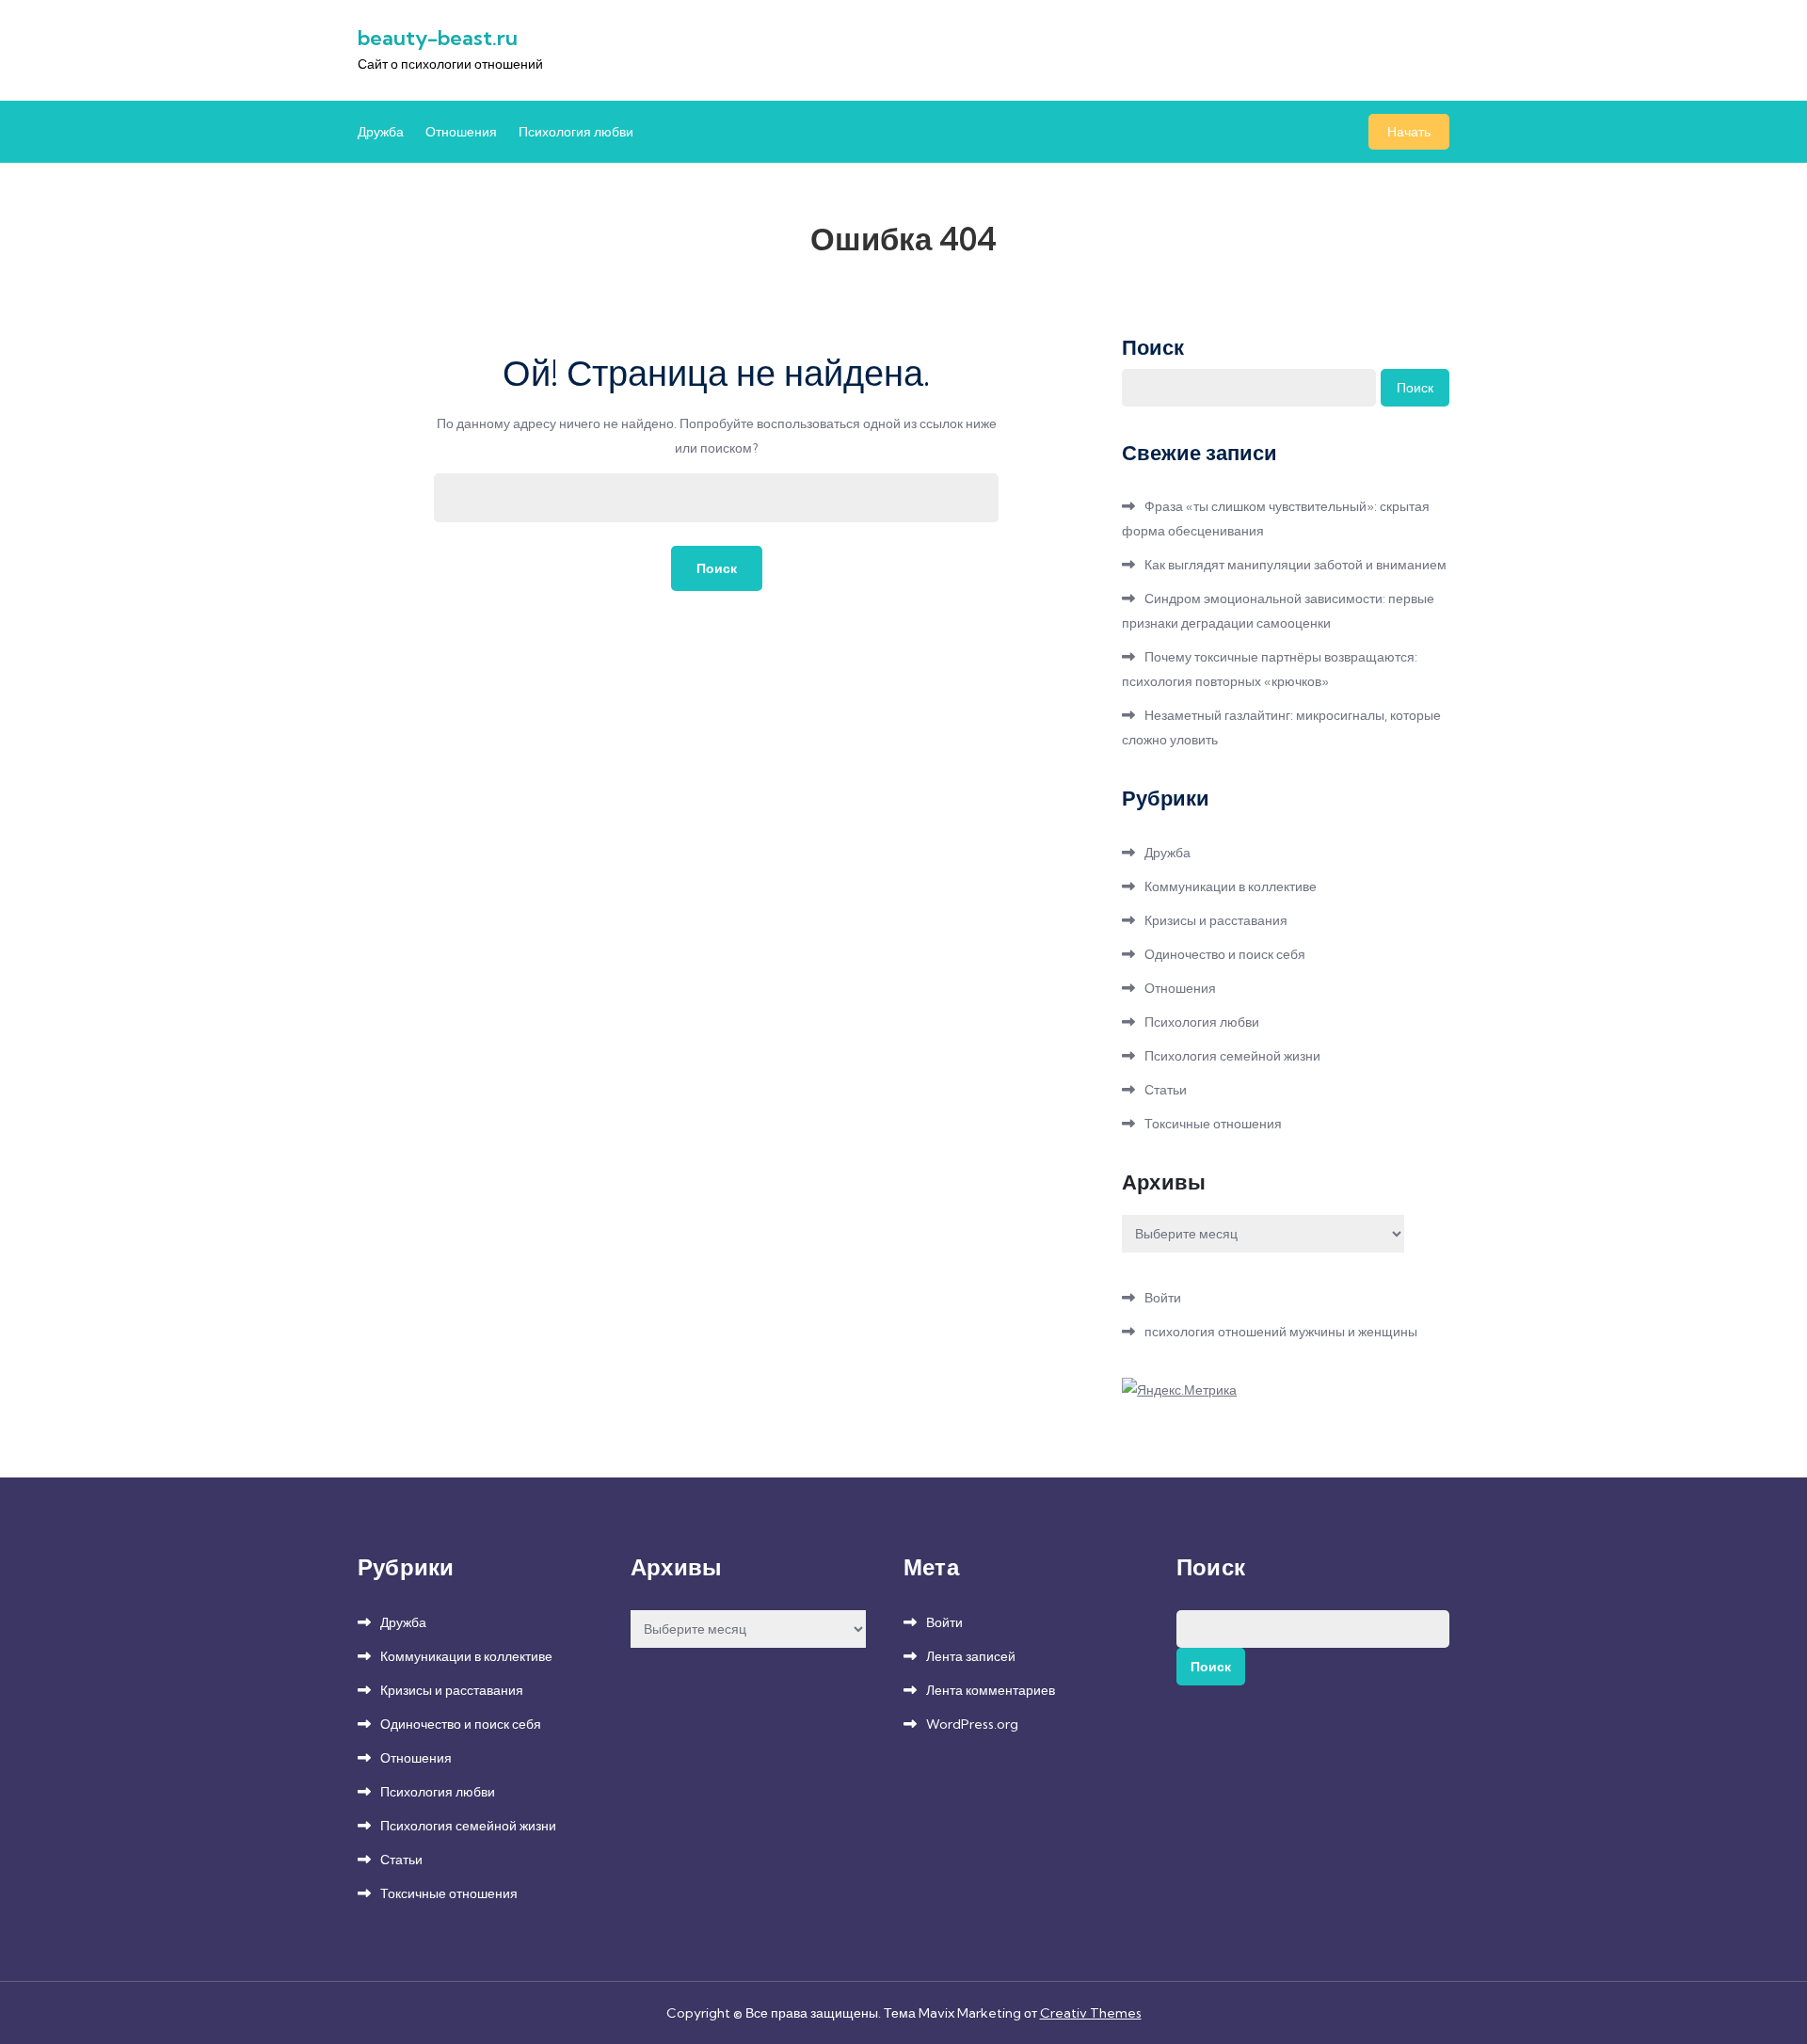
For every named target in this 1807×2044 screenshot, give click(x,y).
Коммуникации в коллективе (1231, 886)
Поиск (1153, 347)
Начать (1409, 132)
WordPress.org (972, 1724)
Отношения (461, 132)
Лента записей (971, 1656)
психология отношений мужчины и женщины (1281, 1332)
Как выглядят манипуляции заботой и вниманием (1295, 565)
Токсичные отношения (1213, 1124)
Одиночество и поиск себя (1225, 954)
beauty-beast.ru (438, 38)
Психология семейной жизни (1232, 1056)
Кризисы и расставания (1216, 920)
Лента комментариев (991, 1690)
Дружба (381, 132)
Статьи (1166, 1090)
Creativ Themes (1091, 2013)
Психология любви (576, 132)
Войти (1163, 1298)
